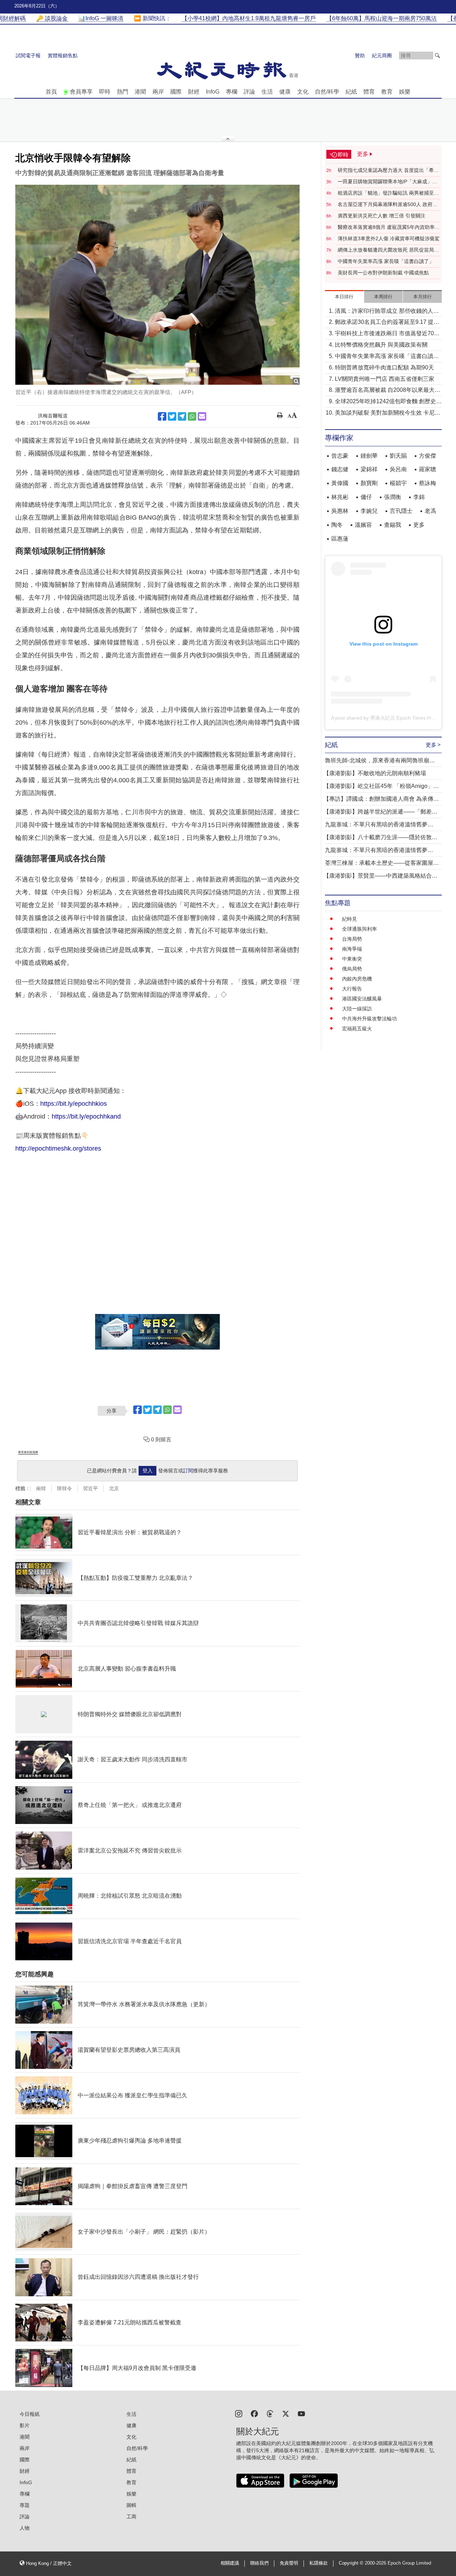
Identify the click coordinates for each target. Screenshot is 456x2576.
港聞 (140, 92)
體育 (369, 92)
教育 (387, 92)
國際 (176, 92)
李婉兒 (369, 511)
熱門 (123, 92)
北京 (114, 1488)
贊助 (360, 56)
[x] (286, 2413)
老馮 (430, 511)
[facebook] (254, 2413)
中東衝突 (352, 959)
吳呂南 (398, 469)
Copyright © (352, 2563)
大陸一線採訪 (357, 1009)
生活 (267, 92)
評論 (249, 92)
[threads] (270, 2413)
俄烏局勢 (352, 969)
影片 (25, 2425)
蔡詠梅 (427, 483)
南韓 (41, 1488)
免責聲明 (289, 2563)
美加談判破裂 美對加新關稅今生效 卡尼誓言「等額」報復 (388, 413)
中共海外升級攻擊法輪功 (369, 1019)
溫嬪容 (363, 525)
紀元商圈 (382, 56)
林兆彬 (340, 497)
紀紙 (351, 92)
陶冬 (337, 525)
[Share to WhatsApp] (192, 416)
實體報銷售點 (63, 56)
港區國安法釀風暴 (362, 999)
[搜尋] (437, 56)
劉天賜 (398, 456)
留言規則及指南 (28, 1452)
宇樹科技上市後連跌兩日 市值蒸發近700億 (386, 334)
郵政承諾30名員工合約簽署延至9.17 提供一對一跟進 (387, 323)
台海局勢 (352, 939)
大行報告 (352, 989)
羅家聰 (427, 469)
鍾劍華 (369, 456)
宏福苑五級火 (357, 1029)
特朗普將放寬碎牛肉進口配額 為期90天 (384, 367)
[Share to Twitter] (172, 416)
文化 (303, 92)
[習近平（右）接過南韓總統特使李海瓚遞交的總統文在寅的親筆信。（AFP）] (157, 285)
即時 (105, 92)
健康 (285, 92)
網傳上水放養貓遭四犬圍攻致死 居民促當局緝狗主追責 (388, 250)
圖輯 (131, 2505)
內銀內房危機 (357, 979)
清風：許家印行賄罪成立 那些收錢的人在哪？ (387, 312)
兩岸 (158, 92)
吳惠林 (340, 511)
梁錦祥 (369, 469)
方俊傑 (427, 456)
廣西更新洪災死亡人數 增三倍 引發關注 (382, 216)
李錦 (419, 497)
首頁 (51, 92)
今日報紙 (30, 2414)
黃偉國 (340, 483)
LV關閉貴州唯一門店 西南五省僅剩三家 (385, 379)
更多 (419, 525)
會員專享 (81, 92)
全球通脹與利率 (359, 929)
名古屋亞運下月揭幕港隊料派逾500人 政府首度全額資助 (388, 205)
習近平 (90, 1488)
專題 (25, 2505)
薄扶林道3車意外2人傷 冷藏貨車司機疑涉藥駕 (389, 238)
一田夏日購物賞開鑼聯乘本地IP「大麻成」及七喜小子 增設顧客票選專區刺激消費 (387, 182)
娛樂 (405, 92)
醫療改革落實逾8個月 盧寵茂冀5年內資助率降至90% (389, 227)
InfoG (213, 92)
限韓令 (64, 1488)
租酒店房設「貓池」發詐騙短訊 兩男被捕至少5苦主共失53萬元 (388, 193)
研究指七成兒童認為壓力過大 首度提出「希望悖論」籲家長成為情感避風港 (388, 170)
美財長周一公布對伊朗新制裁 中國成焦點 (383, 273)
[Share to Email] (202, 416)
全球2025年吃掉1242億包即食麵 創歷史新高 (388, 402)
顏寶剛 (369, 483)
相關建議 (230, 2563)
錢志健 (340, 469)
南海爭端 (352, 949)
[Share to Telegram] (182, 416)
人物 (25, 2528)
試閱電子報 (28, 56)
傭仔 (366, 497)
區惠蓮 (340, 539)
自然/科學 (327, 92)
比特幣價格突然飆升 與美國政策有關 (381, 345)
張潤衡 (393, 497)
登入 (147, 1471)
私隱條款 (318, 2563)
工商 (131, 2517)
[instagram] (239, 2413)
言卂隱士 (401, 511)
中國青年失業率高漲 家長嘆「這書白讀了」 (386, 261)
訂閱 (188, 1471)
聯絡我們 (259, 2563)
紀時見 (349, 919)
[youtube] (301, 2413)
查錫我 (393, 525)
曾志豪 (340, 456)
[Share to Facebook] (162, 416)
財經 (194, 92)
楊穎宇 (398, 483)
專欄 (232, 92)
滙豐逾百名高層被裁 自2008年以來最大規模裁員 (388, 391)
